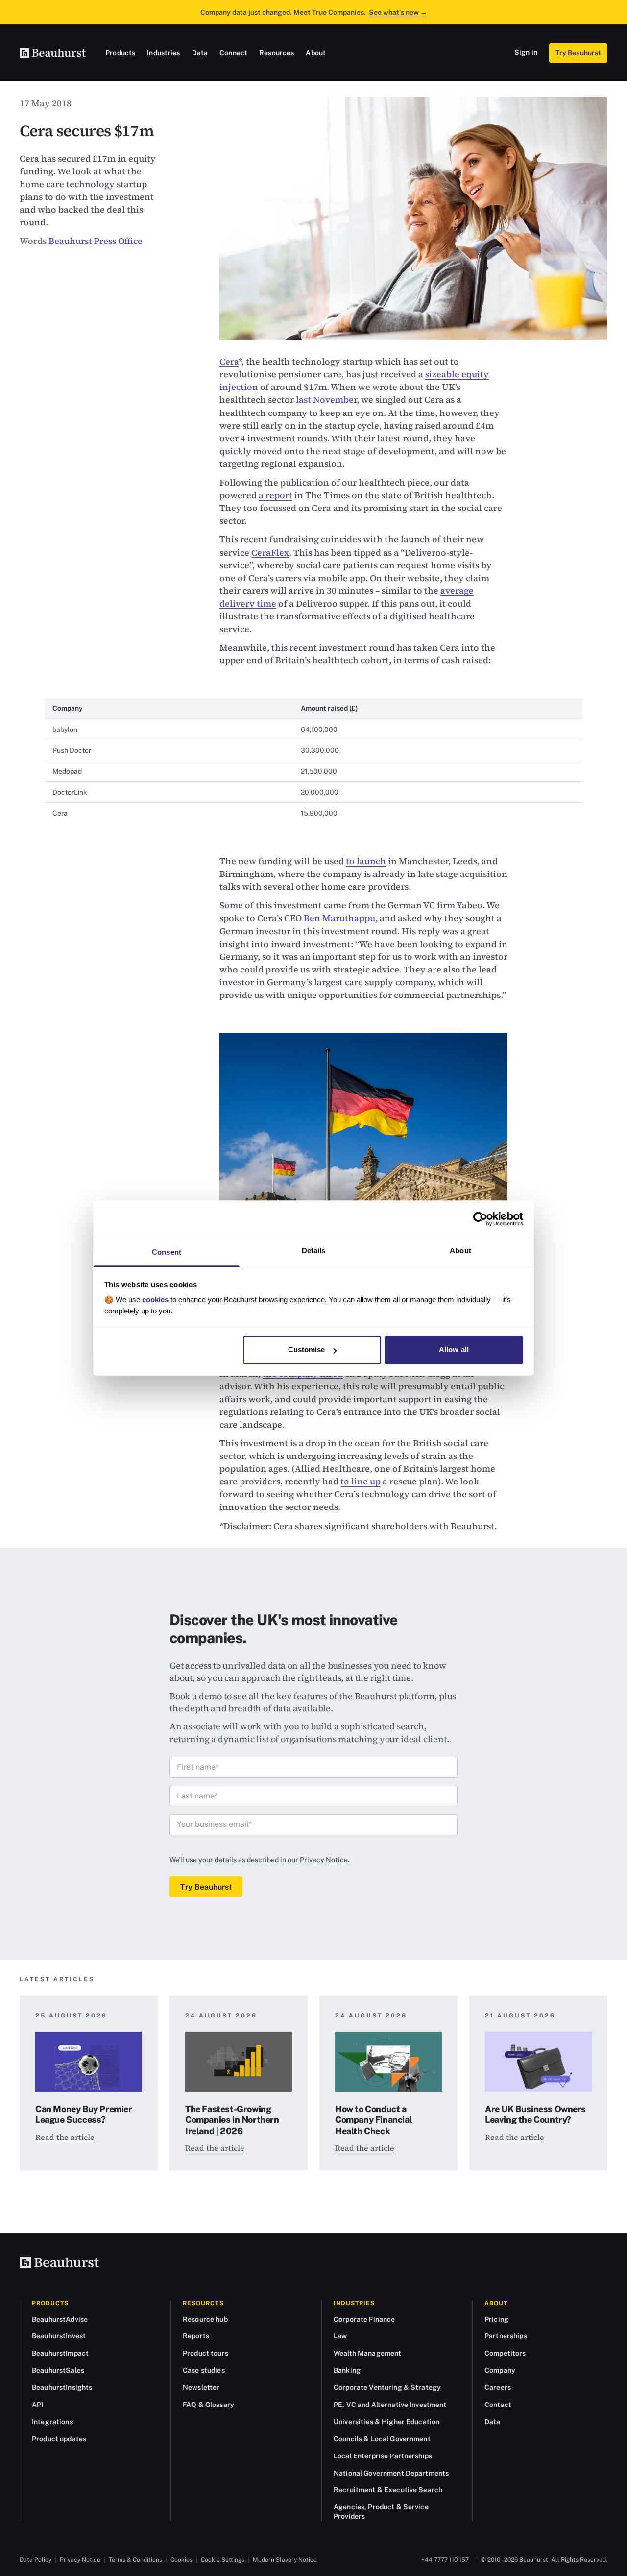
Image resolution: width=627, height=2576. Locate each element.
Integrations (52, 2422)
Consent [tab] (167, 1252)
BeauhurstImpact (60, 2353)
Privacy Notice (324, 1860)
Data (200, 53)
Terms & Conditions (135, 2560)
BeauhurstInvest (59, 2336)
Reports (196, 2336)
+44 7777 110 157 (445, 2560)
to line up (361, 1481)
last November (326, 400)
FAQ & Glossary (208, 2405)
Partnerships (506, 2336)
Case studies (204, 2370)
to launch (366, 861)
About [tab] (460, 1251)
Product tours (205, 2353)
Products (120, 53)
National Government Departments (391, 2473)
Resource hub (205, 2319)
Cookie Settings (223, 2560)
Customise (307, 1349)
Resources (277, 53)
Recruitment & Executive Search (388, 2490)
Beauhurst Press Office (96, 241)
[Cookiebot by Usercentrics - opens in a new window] (480, 1219)
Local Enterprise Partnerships (383, 2456)
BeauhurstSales (58, 2370)
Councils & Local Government (382, 2439)
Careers (498, 2387)
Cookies (181, 2560)
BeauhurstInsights (62, 2387)
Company (500, 2370)
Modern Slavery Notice (285, 2560)
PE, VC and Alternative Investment (390, 2405)
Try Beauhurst (578, 53)
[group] (313, 761)
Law (340, 2336)
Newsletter (201, 2387)
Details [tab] (314, 1251)
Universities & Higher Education (386, 2422)
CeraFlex (270, 552)
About (316, 53)
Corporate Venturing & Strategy (387, 2387)
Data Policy (36, 2560)
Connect (233, 53)
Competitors (505, 2353)
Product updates (59, 2439)
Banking (347, 2370)
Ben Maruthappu (339, 918)
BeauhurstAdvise (60, 2319)
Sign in (526, 52)
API (37, 2405)
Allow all (454, 1349)
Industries (163, 53)
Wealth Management (367, 2353)
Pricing (496, 2319)
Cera (229, 361)
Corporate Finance (364, 2319)
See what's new (398, 12)
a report (276, 495)
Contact (498, 2405)
